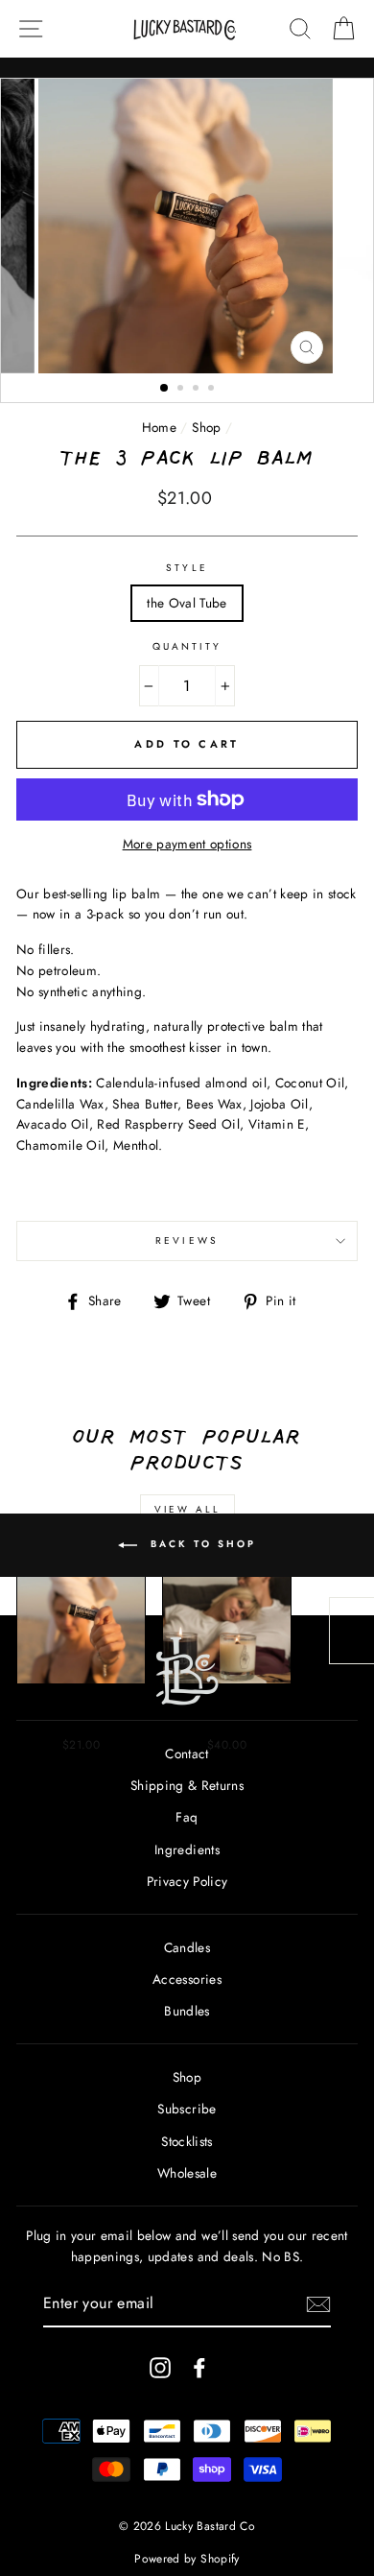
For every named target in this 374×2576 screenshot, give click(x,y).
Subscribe (187, 2109)
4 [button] (213, 390)
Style (187, 568)
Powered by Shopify (187, 2559)
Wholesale (187, 2173)
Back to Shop (200, 1544)
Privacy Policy (187, 1881)
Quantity (187, 646)
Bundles (187, 2011)
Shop (206, 427)
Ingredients (187, 1849)
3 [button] (198, 390)
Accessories (187, 1979)
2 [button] (182, 390)
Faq (187, 1817)
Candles (187, 1947)
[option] (187, 226)
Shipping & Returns (187, 1785)
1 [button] (165, 389)
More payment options (187, 844)
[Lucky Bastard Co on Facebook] (199, 2367)
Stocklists (187, 2141)
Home (159, 427)
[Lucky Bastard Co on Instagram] (160, 2367)
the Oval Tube (187, 603)
